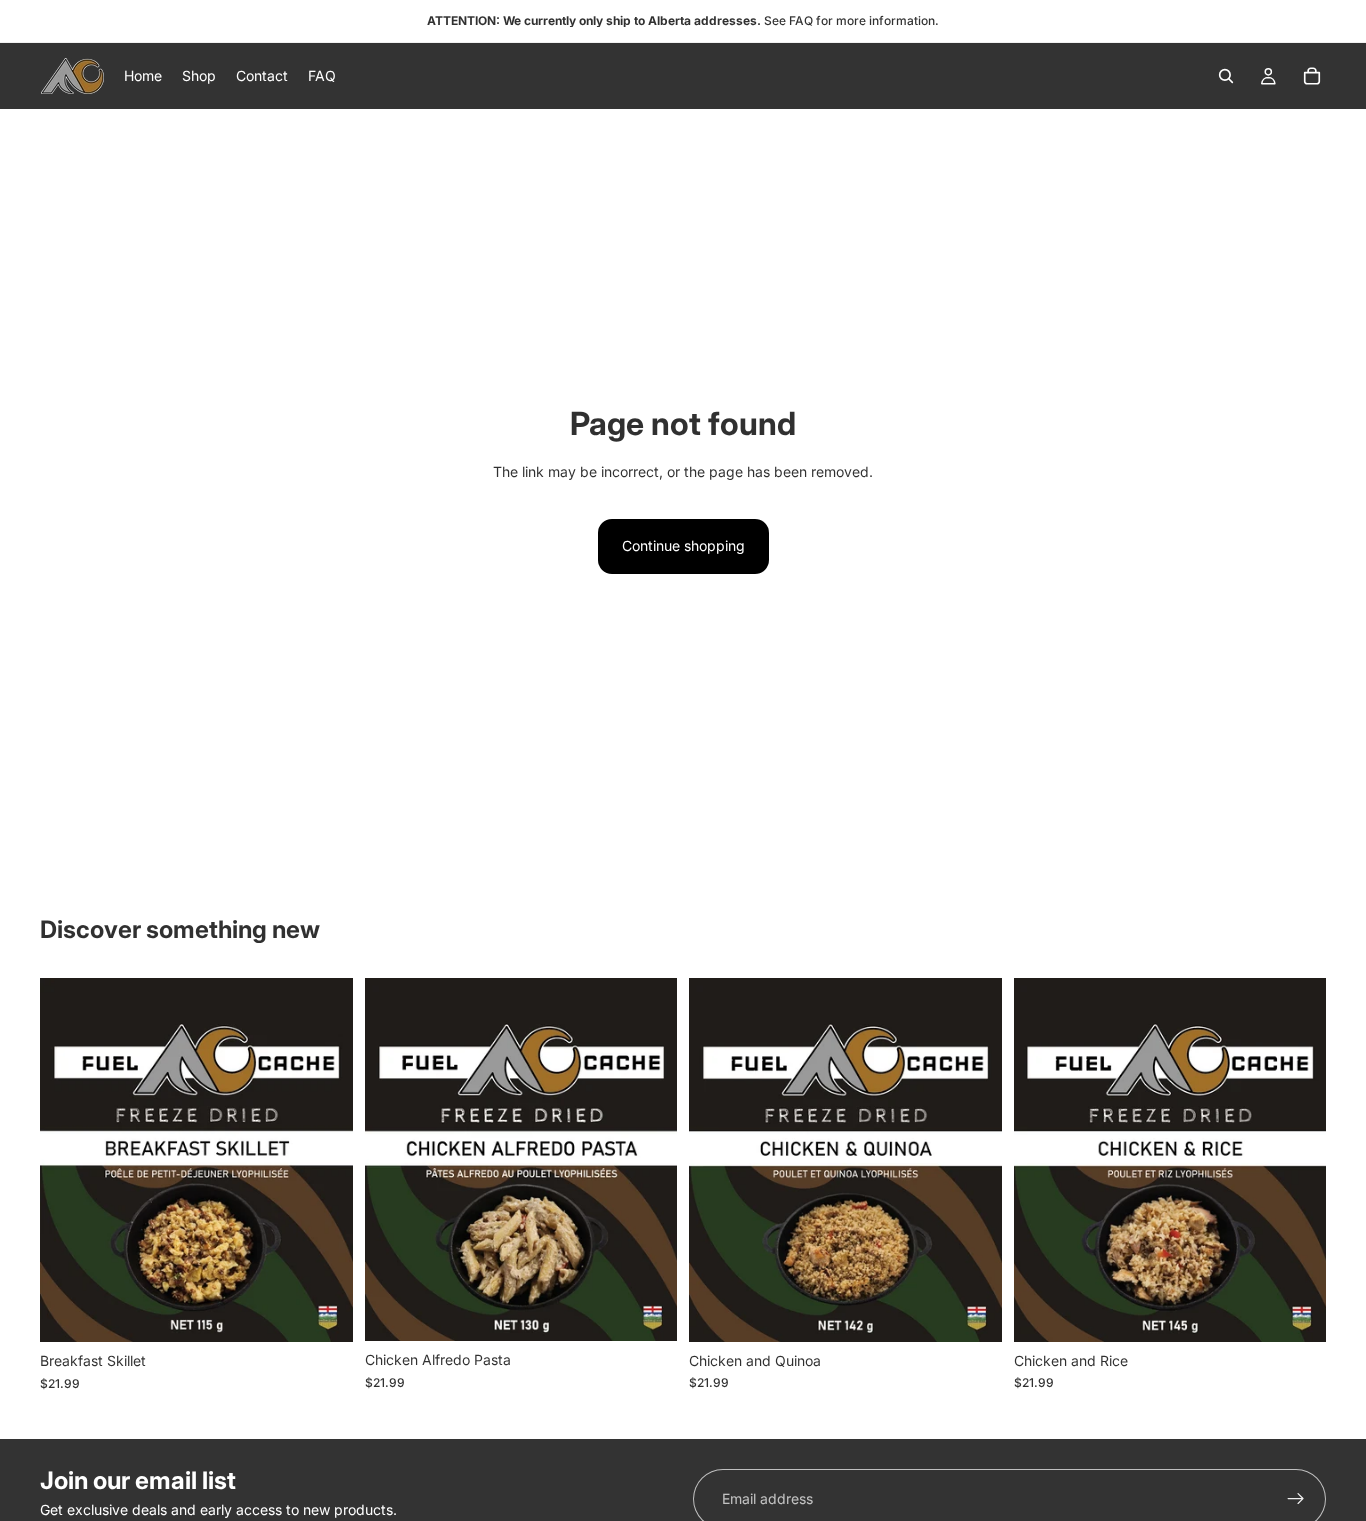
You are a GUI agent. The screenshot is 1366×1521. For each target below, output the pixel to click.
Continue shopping (683, 545)
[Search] (1226, 76)
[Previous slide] (70, 1160)
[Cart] (1312, 76)
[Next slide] (323, 1160)
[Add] (322, 1312)
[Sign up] (1296, 1499)
